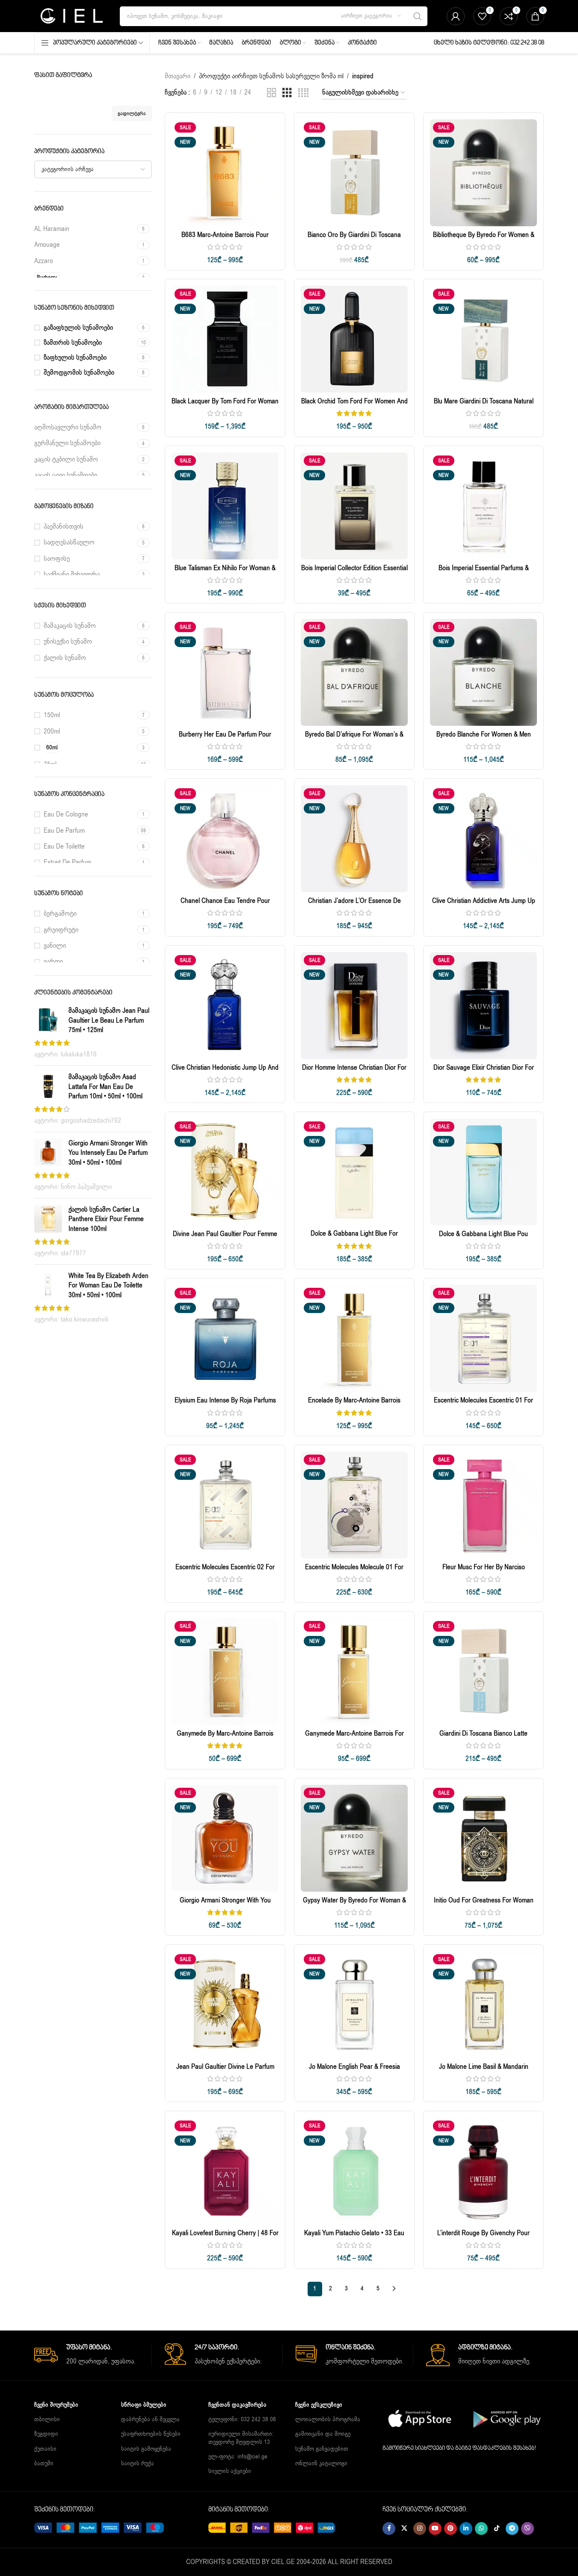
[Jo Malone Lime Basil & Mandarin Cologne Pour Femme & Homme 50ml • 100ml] (483, 2005)
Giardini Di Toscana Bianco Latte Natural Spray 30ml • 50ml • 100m (483, 1738)
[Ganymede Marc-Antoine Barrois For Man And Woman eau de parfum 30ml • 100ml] (354, 1671)
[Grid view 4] (303, 93)
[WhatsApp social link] (481, 2529)
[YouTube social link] (435, 2529)
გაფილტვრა (132, 113)
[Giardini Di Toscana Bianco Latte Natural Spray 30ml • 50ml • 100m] (483, 1671)
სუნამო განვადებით (322, 2449)
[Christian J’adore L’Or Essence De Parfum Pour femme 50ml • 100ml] (354, 839)
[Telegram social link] (512, 2529)
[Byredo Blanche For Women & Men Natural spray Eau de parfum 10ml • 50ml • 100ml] (483, 672)
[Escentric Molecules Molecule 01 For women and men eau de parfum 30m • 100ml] (354, 1505)
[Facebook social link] (389, 2529)
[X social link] (404, 2529)
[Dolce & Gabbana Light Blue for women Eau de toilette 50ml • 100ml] (354, 1172)
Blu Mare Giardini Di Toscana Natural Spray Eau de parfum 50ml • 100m (484, 406)
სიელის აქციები (230, 2471)
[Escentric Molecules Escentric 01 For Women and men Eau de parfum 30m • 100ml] (483, 1338)
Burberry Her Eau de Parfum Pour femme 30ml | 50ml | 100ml (225, 739)
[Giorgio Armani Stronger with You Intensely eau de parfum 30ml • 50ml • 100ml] (225, 1838)
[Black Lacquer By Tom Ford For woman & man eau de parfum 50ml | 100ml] (225, 339)
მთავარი (178, 76)
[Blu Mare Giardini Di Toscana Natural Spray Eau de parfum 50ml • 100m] (483, 339)
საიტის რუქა (138, 2463)
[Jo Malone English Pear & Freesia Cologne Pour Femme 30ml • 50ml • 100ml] (354, 2005)
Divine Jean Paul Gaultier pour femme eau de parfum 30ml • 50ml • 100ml (225, 1239)
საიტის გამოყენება (146, 2449)
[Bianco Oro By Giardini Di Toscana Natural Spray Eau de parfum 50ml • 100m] (354, 173)
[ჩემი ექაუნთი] (456, 16)
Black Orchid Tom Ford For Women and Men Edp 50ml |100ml (354, 406)
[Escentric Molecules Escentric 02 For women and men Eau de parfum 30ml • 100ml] (225, 1505)
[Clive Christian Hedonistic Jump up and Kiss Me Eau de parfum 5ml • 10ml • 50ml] (225, 1006)
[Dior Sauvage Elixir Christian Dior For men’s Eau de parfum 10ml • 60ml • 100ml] (483, 1006)
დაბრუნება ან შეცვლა (150, 2419)
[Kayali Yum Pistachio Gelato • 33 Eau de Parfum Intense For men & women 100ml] (354, 2171)
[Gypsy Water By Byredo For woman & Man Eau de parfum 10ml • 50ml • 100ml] (354, 1838)
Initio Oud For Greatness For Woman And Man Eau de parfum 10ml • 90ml (484, 1905)
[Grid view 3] (287, 93)
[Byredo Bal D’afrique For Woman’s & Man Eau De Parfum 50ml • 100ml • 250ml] (354, 672)
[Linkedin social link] (466, 2529)
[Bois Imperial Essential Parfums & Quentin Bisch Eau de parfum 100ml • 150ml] (483, 506)
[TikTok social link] (497, 2529)
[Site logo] (71, 16)
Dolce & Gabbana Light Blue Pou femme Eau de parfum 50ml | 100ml (483, 1239)
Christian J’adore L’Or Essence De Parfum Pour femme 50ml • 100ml (354, 905)
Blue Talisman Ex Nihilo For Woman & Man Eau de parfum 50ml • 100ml (225, 573)
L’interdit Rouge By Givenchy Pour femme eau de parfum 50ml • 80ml (484, 2238)
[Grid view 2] (272, 93)
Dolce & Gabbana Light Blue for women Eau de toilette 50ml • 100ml (354, 1238)
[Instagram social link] (420, 2529)
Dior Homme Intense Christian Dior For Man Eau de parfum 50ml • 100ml (354, 1072)
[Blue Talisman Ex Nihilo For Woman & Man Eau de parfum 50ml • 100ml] (225, 506)
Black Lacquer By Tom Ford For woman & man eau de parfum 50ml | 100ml (225, 406)
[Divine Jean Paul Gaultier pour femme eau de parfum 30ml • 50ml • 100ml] (225, 1172)
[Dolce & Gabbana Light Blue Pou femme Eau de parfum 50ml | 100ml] (483, 1172)
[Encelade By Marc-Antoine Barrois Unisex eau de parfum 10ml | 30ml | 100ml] (354, 1338)
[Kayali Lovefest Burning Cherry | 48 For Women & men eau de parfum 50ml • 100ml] (225, 2171)
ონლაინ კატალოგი (321, 2463)
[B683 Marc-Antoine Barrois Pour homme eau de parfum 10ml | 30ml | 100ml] (225, 173)
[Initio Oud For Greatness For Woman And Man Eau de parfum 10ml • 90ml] (483, 1838)
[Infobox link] (93, 2355)
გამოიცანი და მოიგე (323, 2434)
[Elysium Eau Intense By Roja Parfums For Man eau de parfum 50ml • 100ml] (225, 1338)
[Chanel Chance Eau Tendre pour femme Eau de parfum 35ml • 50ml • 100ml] (225, 839)
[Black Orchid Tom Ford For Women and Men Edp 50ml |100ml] (354, 339)
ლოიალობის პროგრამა (328, 2419)
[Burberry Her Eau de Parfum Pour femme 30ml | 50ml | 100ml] (225, 672)
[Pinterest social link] (451, 2529)
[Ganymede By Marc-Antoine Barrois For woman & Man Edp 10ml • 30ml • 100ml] (225, 1671)
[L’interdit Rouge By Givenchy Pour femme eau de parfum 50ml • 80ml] (483, 2171)
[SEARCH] (418, 16)
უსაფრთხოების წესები (151, 2434)
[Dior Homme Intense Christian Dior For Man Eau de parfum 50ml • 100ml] (354, 1006)
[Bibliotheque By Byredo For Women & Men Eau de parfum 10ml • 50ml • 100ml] (483, 173)
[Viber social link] (528, 2529)
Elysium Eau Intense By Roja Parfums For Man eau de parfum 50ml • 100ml (225, 1405)
